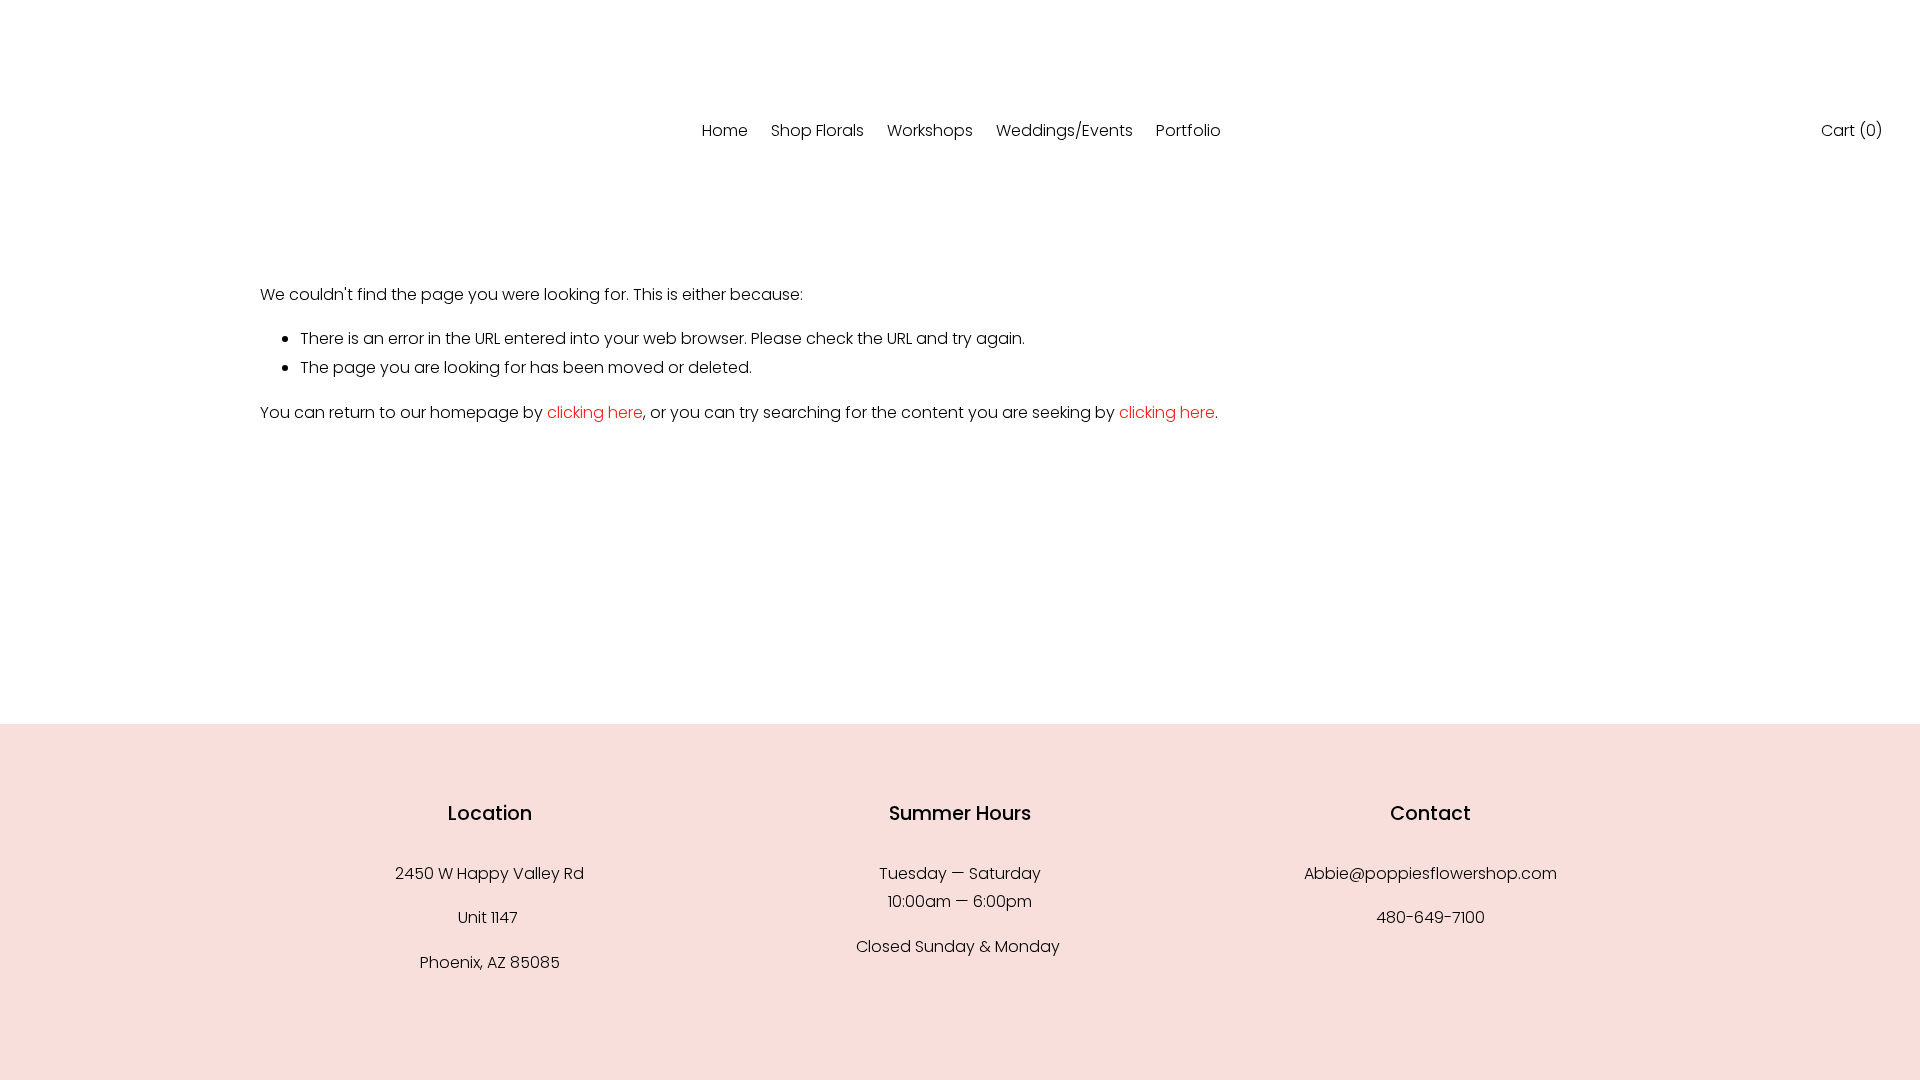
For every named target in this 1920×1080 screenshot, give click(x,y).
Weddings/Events (1064, 130)
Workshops (930, 130)
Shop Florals (817, 130)
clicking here (595, 412)
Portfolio (1188, 130)
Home (725, 130)
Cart (1851, 130)
